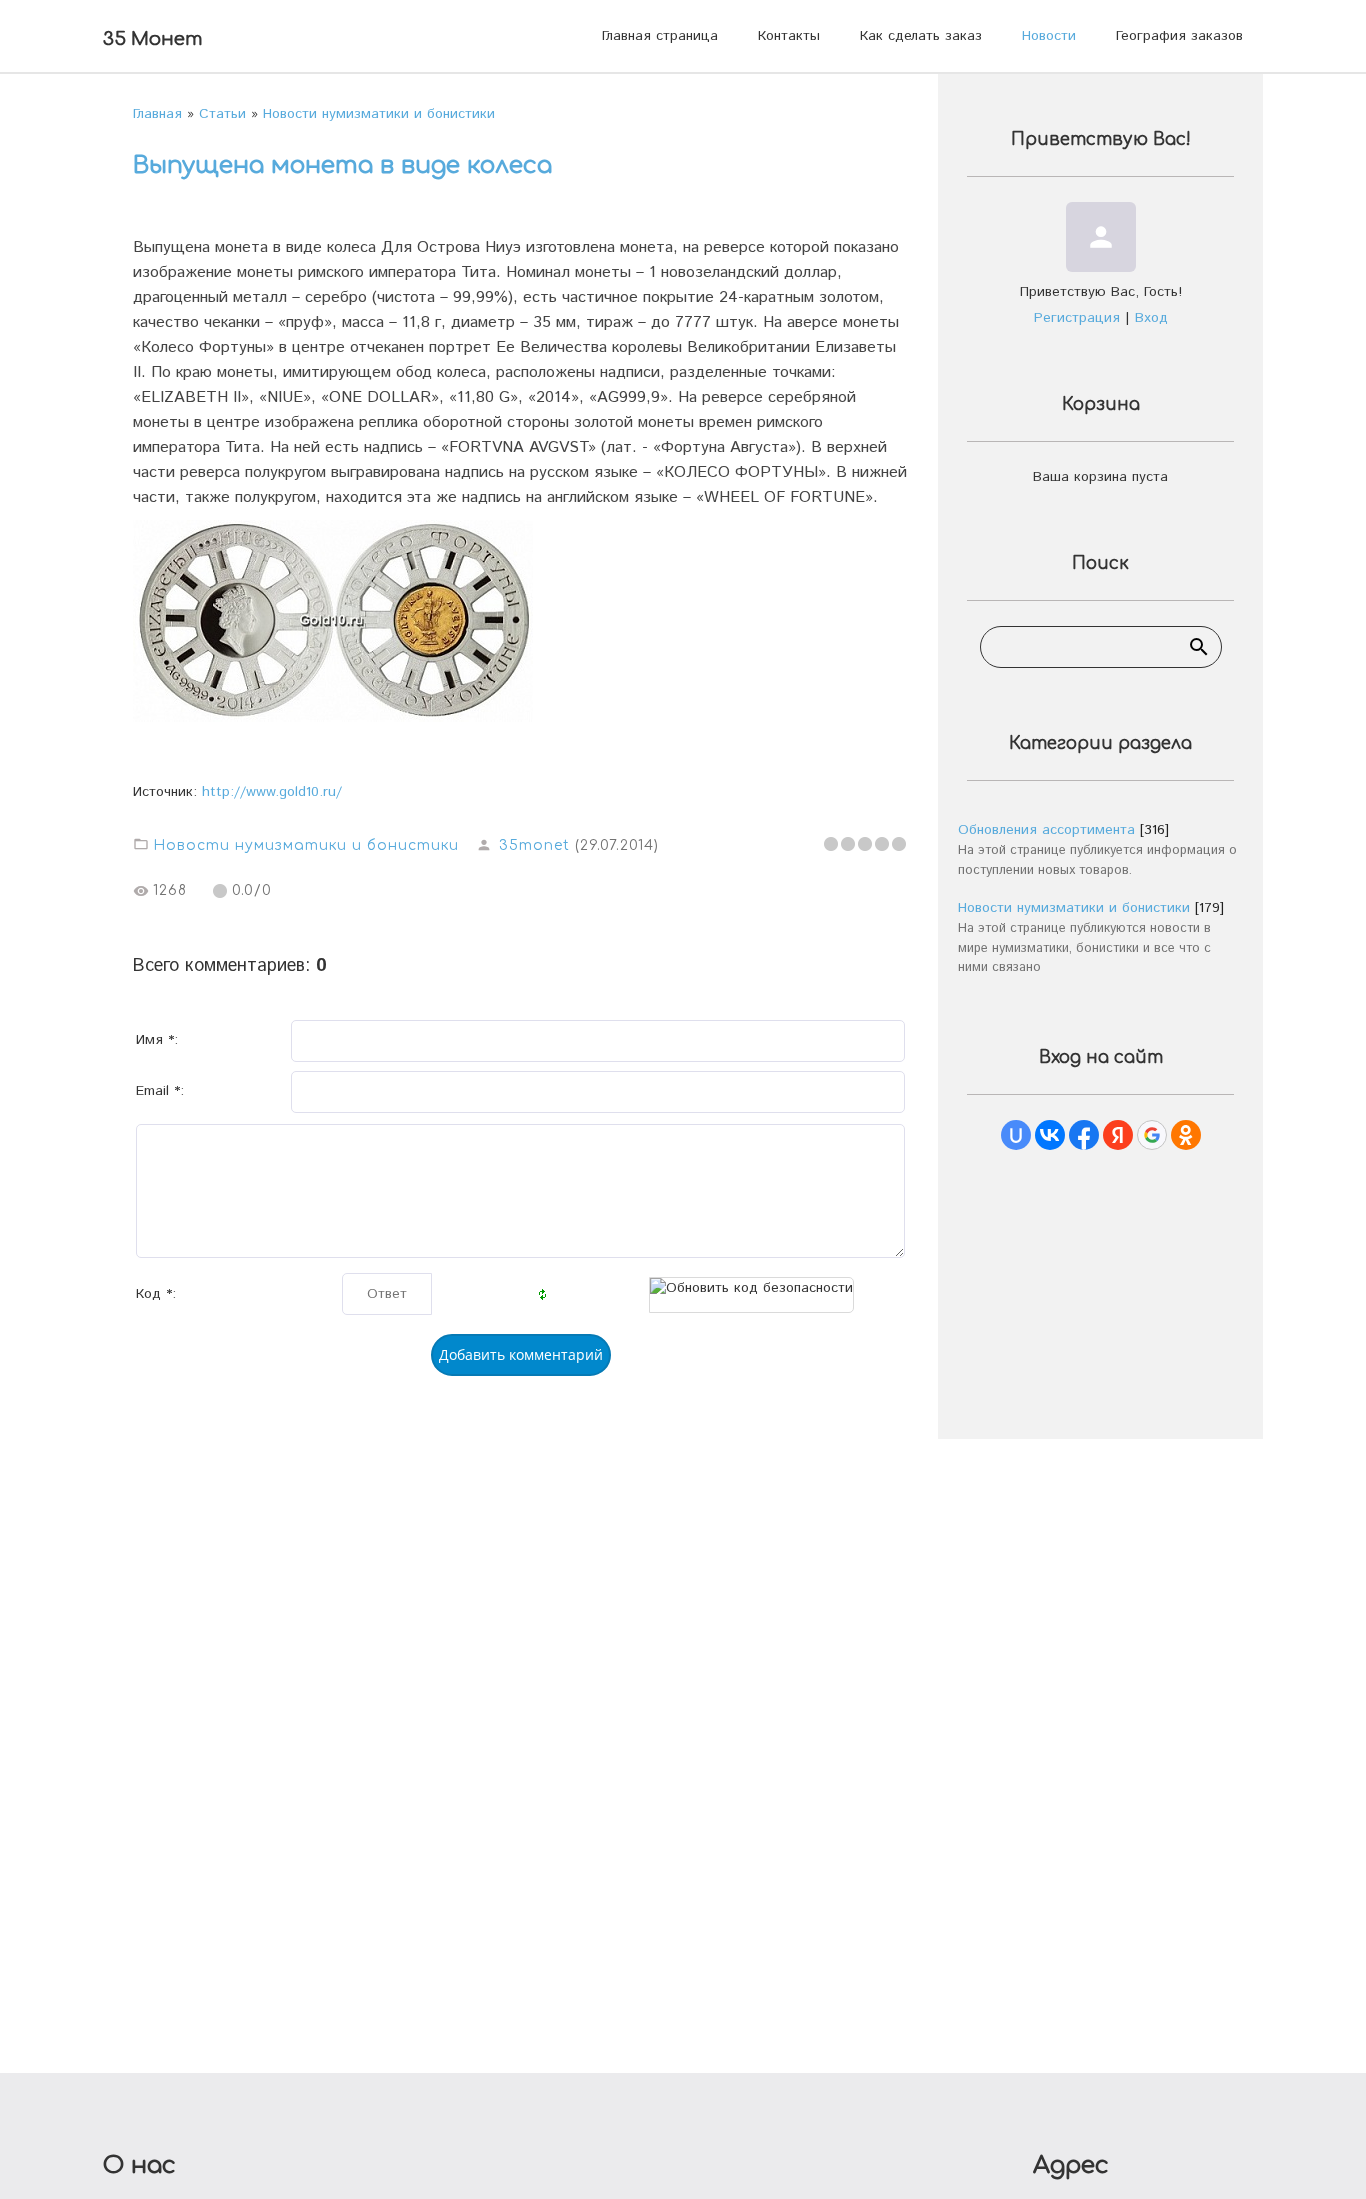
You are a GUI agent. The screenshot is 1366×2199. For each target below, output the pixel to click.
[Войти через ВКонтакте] (1050, 1135)
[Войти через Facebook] (1084, 1135)
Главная (157, 114)
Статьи (222, 114)
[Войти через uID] (1016, 1135)
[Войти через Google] (1152, 1135)
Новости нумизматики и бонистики (379, 114)
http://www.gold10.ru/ (272, 792)
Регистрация (1077, 318)
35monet (534, 845)
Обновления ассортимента (1046, 830)
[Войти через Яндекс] (1118, 1135)
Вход (1151, 318)
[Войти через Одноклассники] (1186, 1135)
